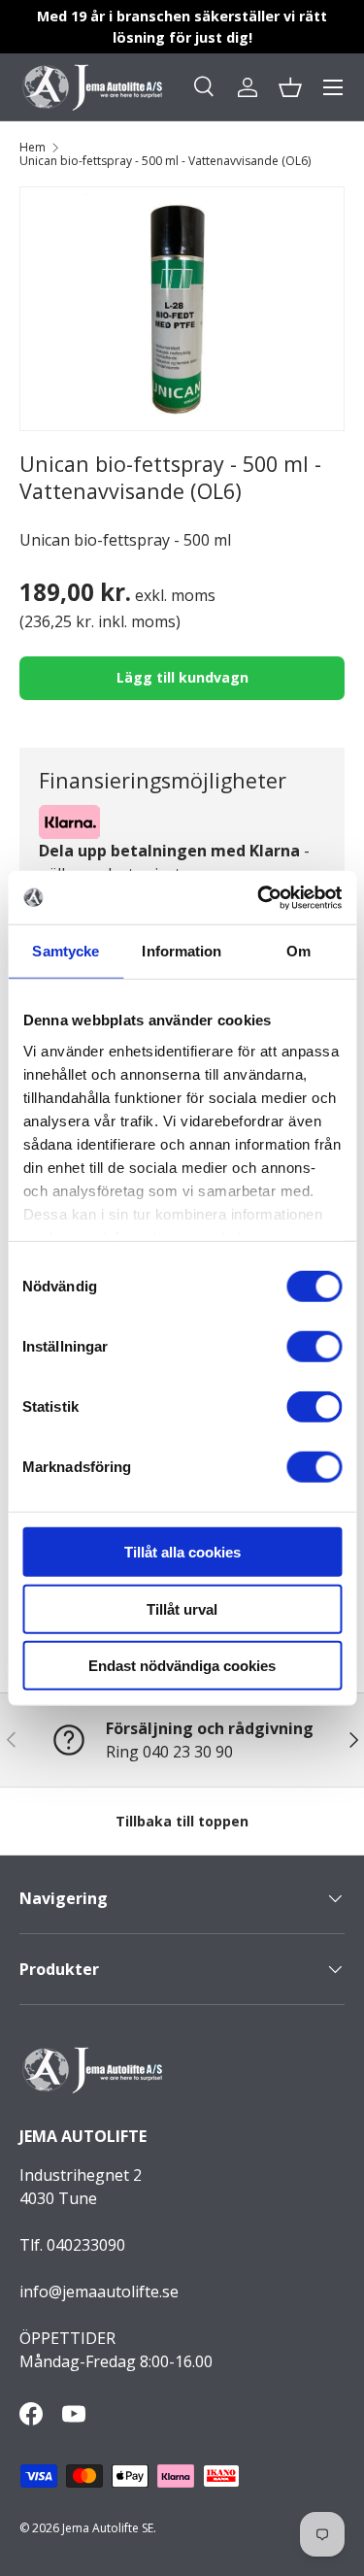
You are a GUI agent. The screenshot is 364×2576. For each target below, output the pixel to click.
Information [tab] (182, 951)
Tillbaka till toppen (182, 1821)
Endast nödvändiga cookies (182, 1666)
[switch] (314, 1347)
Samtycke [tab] (66, 951)
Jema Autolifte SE (108, 2528)
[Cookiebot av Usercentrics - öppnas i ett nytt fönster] (259, 897)
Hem (33, 148)
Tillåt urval (182, 1608)
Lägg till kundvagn (182, 677)
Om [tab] (298, 951)
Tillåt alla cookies (182, 1552)
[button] (290, 87)
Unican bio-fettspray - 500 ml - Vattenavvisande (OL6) (165, 161)
